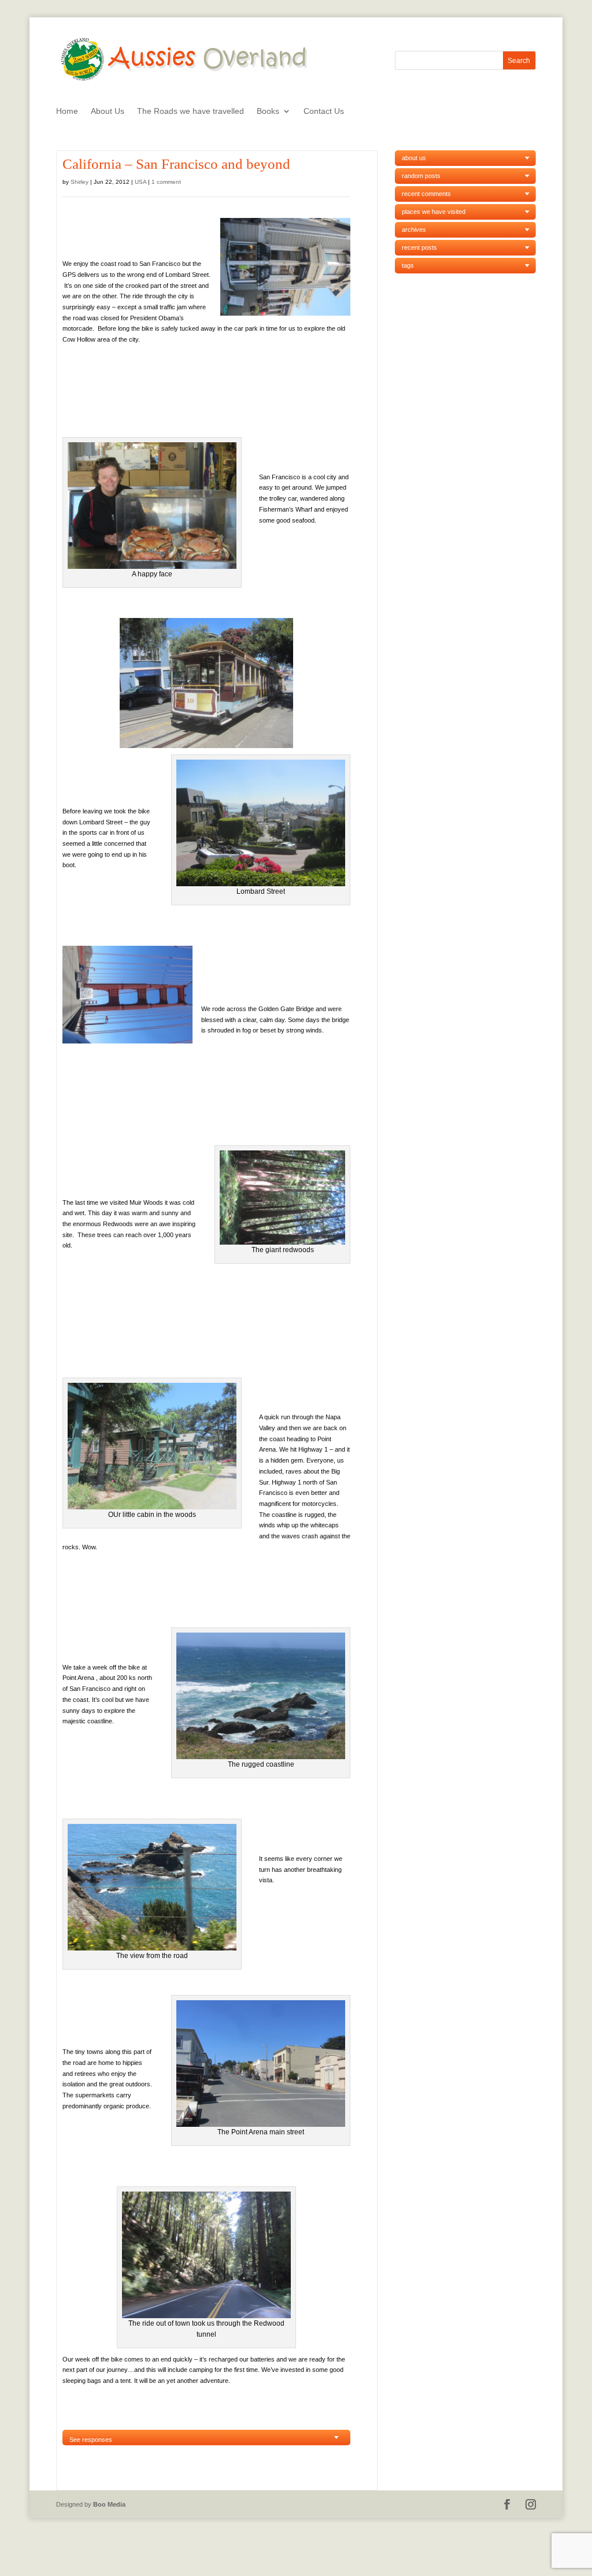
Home (67, 111)
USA (140, 182)
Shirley (79, 182)
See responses (91, 2440)
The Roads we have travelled (190, 111)
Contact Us (324, 111)
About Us (108, 111)
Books (268, 111)
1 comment (166, 182)
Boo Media (109, 2504)
